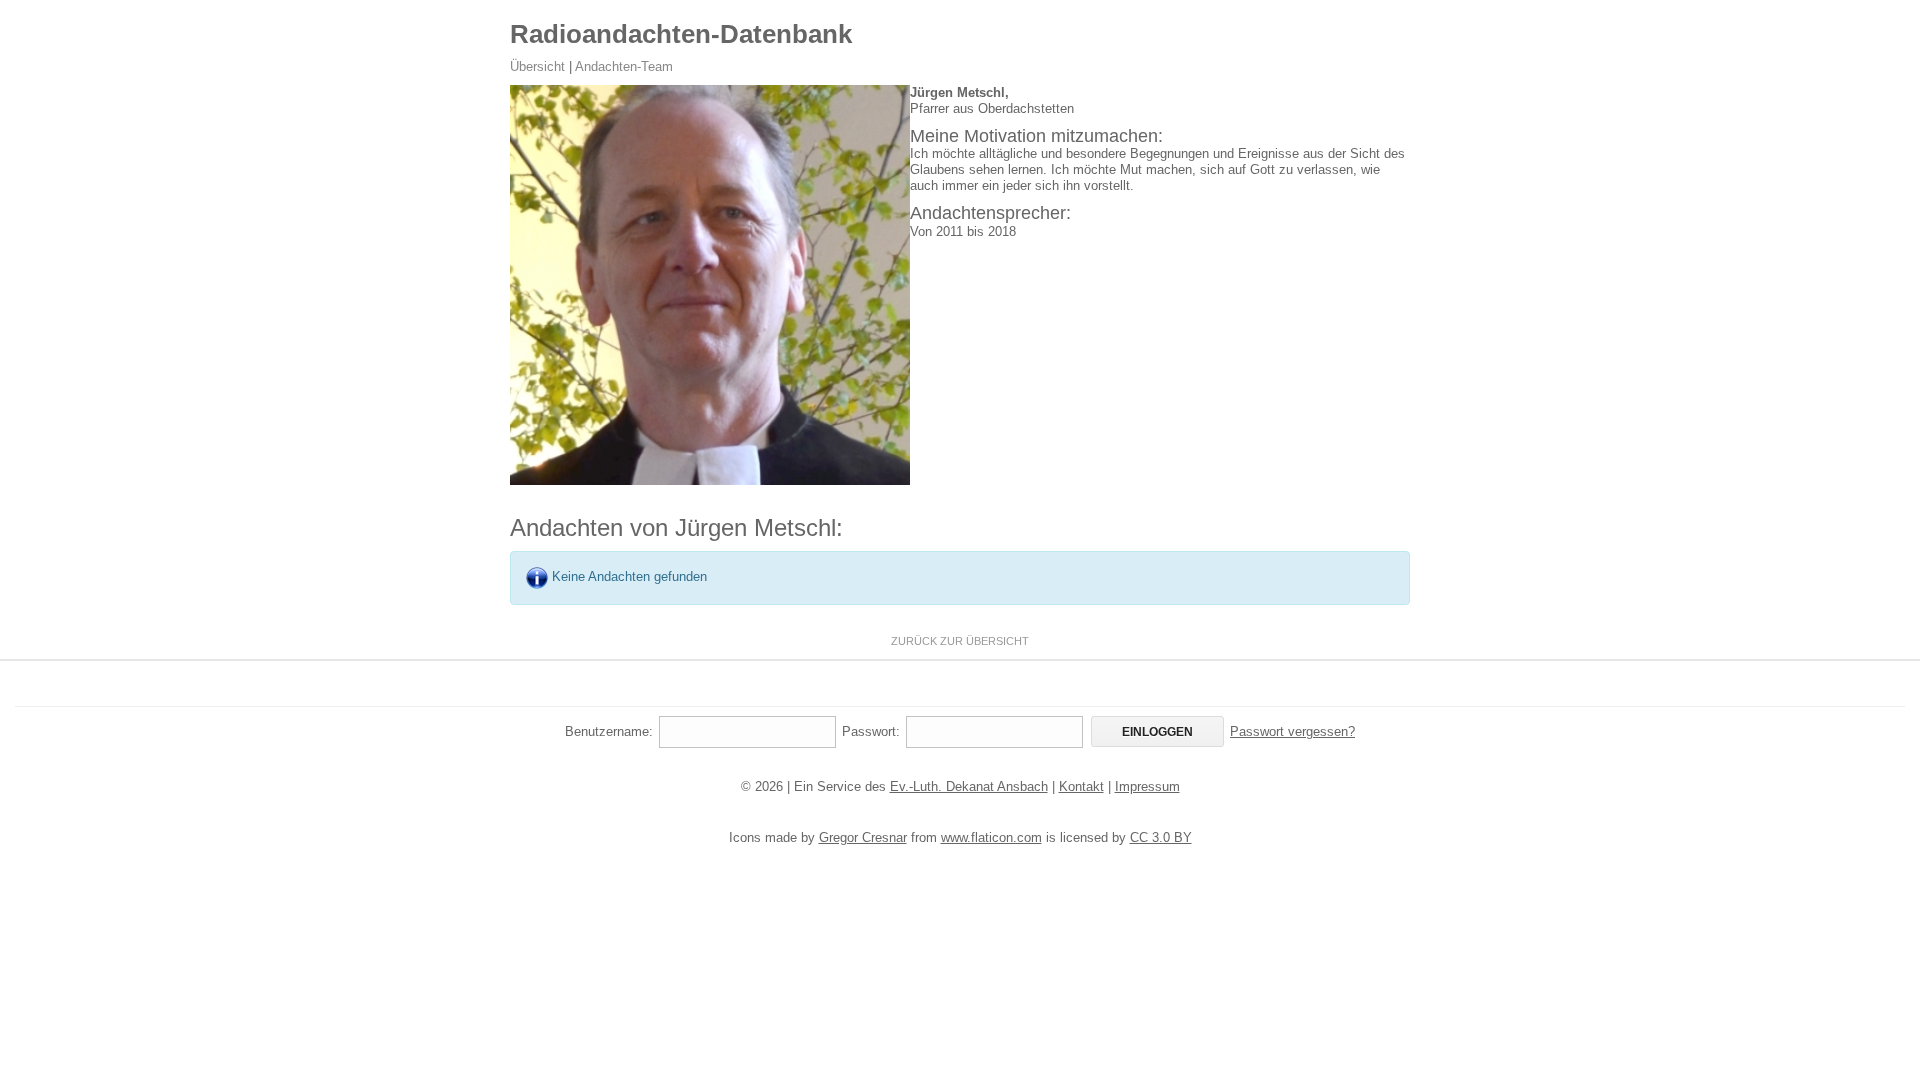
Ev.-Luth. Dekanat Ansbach (969, 786)
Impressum (1147, 786)
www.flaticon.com (991, 837)
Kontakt (1081, 786)
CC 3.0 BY (1161, 837)
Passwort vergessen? (1292, 731)
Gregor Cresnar (863, 837)
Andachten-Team (624, 66)
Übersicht (537, 66)
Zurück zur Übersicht (960, 641)
